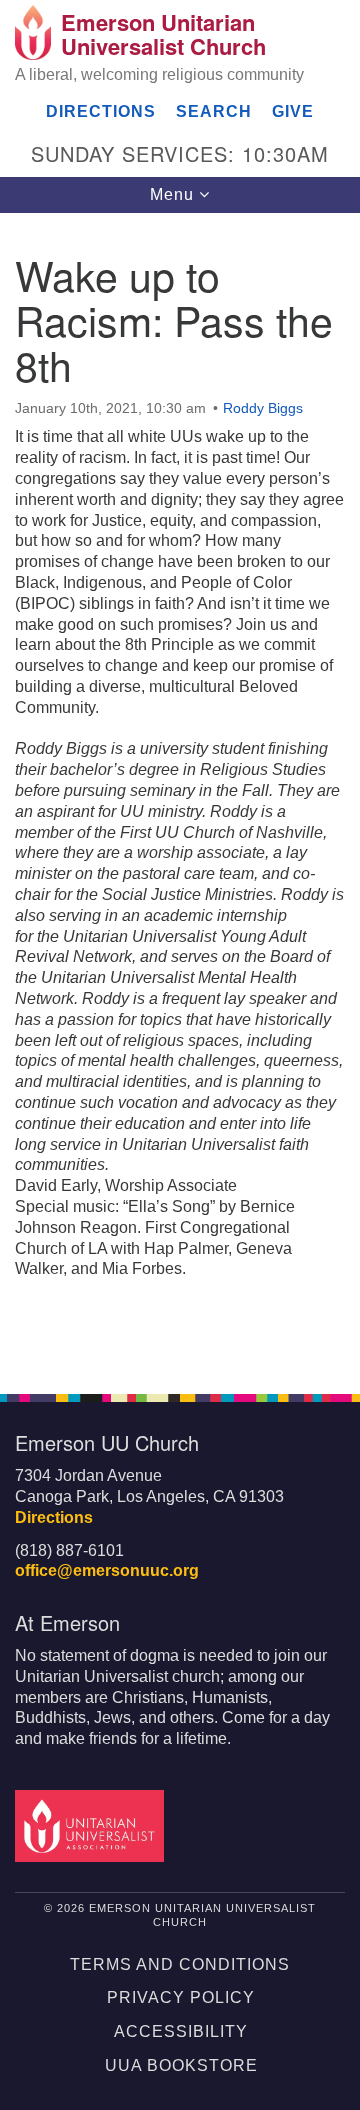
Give (293, 111)
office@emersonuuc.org (107, 1570)
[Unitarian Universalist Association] (92, 1824)
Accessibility (181, 2031)
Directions (101, 111)
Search (214, 111)
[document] (180, 792)
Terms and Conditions (180, 1964)
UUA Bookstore (181, 2065)
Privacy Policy (181, 1997)
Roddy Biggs (263, 408)
